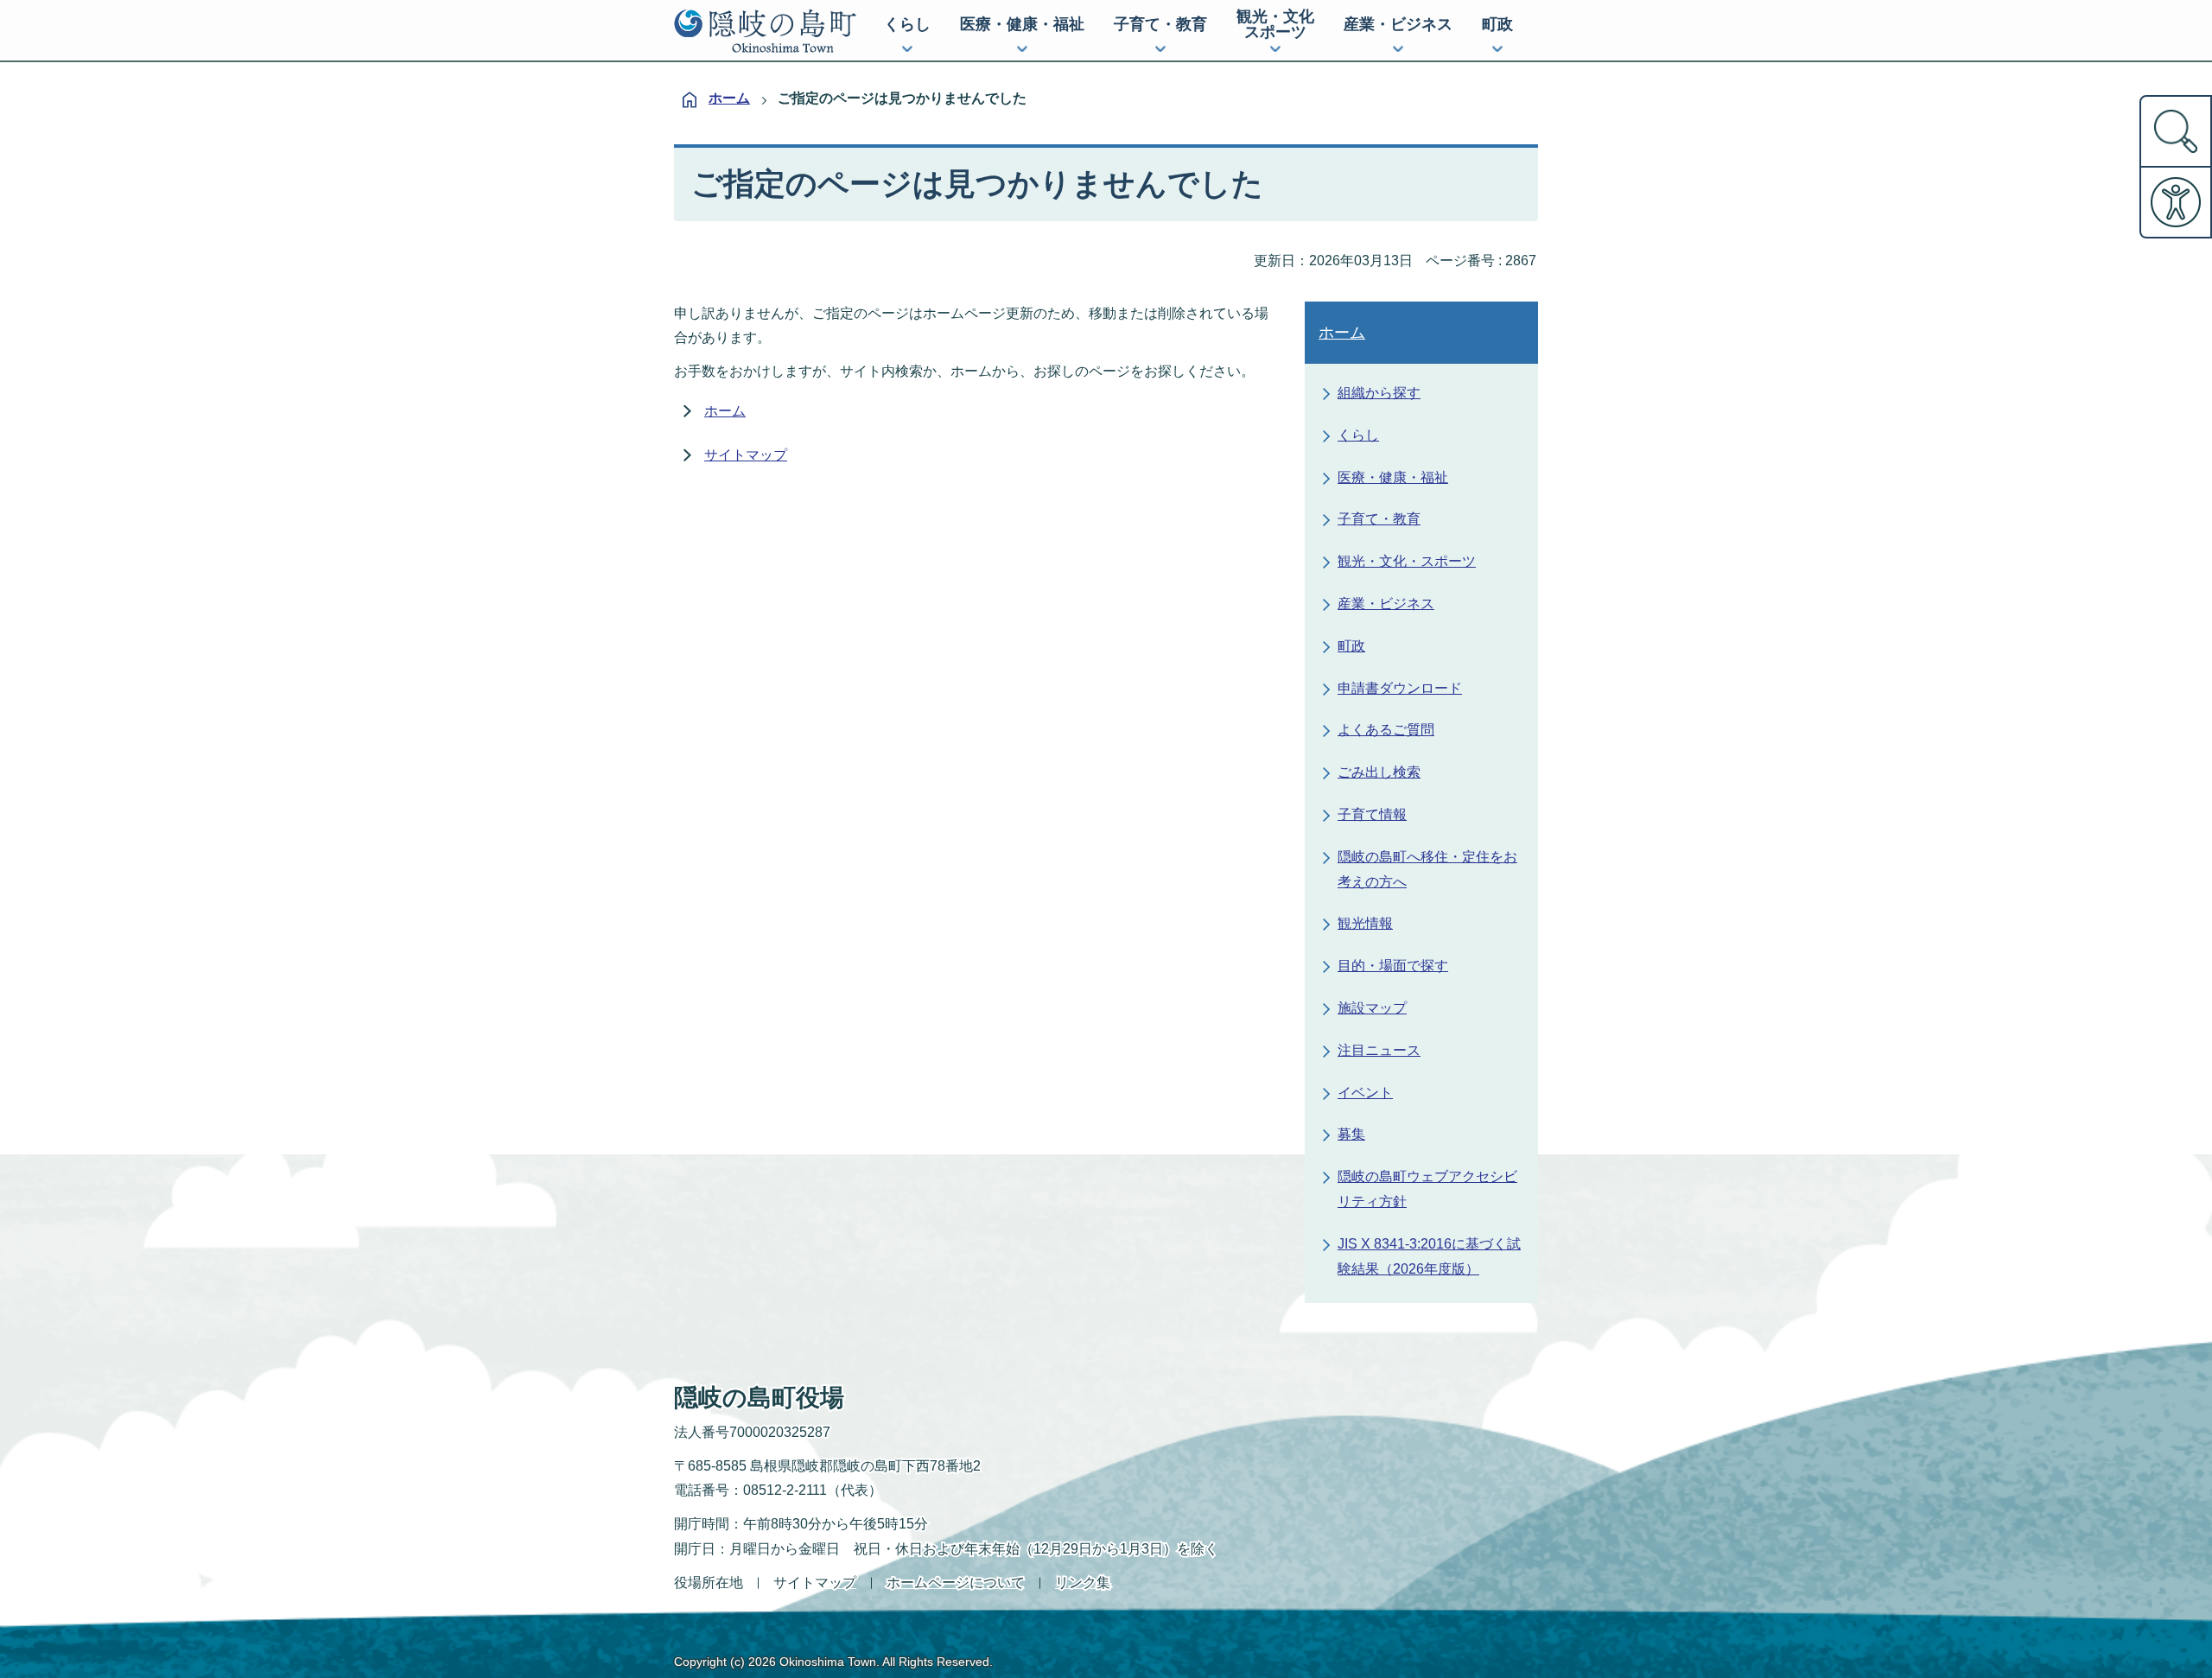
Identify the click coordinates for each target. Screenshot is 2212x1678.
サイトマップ (746, 455)
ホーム (729, 98)
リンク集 (1083, 1583)
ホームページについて (956, 1583)
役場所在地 (709, 1583)
